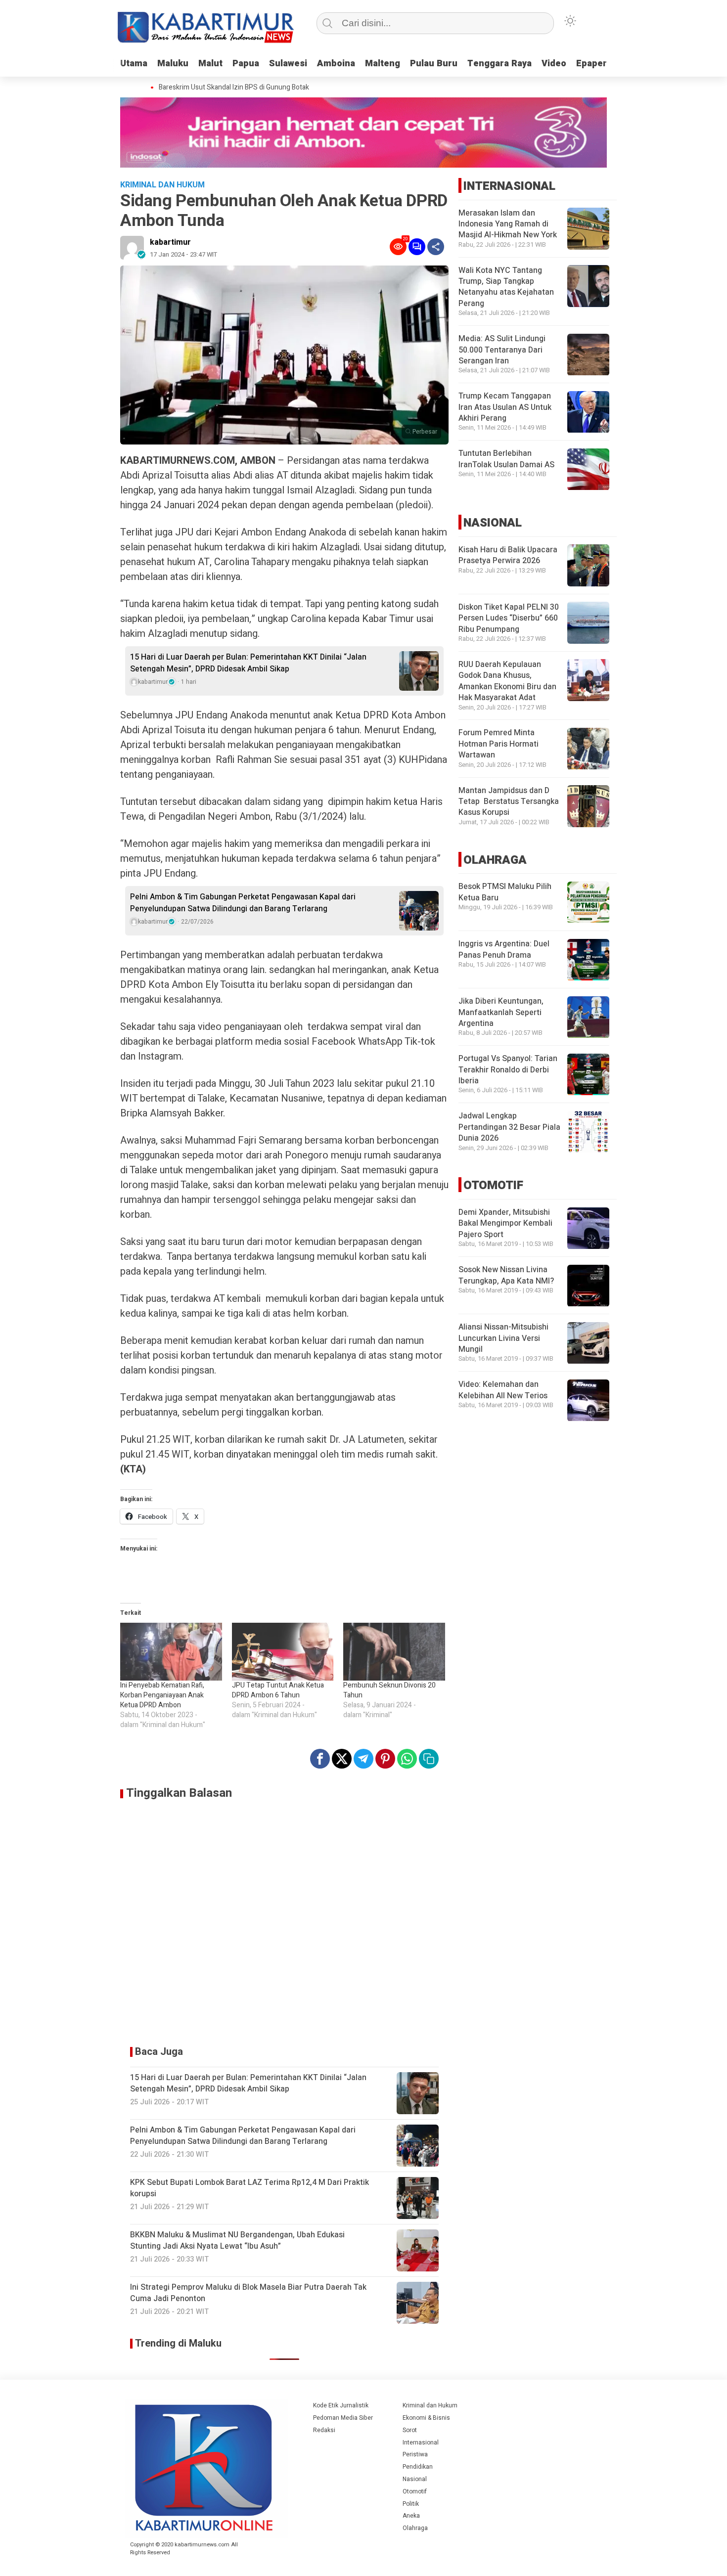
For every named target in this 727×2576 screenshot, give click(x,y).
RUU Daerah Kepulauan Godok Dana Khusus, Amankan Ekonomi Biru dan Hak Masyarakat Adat (507, 681)
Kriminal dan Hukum (430, 2405)
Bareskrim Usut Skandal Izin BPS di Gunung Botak (218, 88)
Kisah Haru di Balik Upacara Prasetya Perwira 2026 (508, 555)
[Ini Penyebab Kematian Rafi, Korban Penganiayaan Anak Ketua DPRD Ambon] (171, 1652)
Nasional (415, 2479)
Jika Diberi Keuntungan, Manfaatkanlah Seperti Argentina (501, 1013)
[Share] (436, 247)
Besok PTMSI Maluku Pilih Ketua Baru (505, 892)
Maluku (173, 64)
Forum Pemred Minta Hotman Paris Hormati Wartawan (499, 744)
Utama (134, 64)
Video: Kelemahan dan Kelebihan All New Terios (503, 1390)
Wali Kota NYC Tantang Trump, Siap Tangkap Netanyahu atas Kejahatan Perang (506, 287)
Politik (411, 2504)
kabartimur (170, 242)
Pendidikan (418, 2467)
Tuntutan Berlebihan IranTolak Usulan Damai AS (506, 459)
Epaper (591, 64)
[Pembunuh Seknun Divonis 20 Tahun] (394, 1652)
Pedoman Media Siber (343, 2418)
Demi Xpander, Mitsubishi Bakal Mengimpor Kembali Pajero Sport (505, 1224)
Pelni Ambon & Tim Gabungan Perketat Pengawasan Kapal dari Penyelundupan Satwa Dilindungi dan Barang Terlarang (243, 903)
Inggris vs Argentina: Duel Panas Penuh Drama (504, 950)
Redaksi (324, 2430)
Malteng (383, 64)
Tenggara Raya (500, 64)
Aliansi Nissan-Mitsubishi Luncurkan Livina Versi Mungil (503, 1339)
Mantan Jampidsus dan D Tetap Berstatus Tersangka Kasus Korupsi (509, 802)
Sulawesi (288, 64)
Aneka (411, 2516)
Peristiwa (415, 2454)
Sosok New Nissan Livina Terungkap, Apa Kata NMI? (506, 1276)
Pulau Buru (434, 64)
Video (554, 64)
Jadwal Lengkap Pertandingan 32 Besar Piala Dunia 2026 (509, 1128)
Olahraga (415, 2528)
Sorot (410, 2430)
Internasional (421, 2443)
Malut (210, 64)
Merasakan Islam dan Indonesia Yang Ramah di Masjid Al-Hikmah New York (508, 224)
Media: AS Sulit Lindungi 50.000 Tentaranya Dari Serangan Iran (502, 350)
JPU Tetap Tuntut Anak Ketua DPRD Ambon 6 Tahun (278, 1690)
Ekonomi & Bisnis (426, 2418)
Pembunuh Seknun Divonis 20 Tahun (389, 1690)
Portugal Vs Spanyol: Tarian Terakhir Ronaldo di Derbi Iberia (508, 1070)
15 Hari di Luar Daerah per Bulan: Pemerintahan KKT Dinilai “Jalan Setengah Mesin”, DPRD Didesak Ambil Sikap (248, 663)
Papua (246, 64)
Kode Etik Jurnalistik (341, 2405)
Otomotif (415, 2491)
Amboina (336, 64)
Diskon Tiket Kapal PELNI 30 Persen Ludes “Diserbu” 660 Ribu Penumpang (509, 618)
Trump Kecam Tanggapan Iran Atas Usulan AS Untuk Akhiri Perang (505, 408)
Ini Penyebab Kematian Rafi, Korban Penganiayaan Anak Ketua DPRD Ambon (162, 1695)
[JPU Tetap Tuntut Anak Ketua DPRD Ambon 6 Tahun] (283, 1652)
